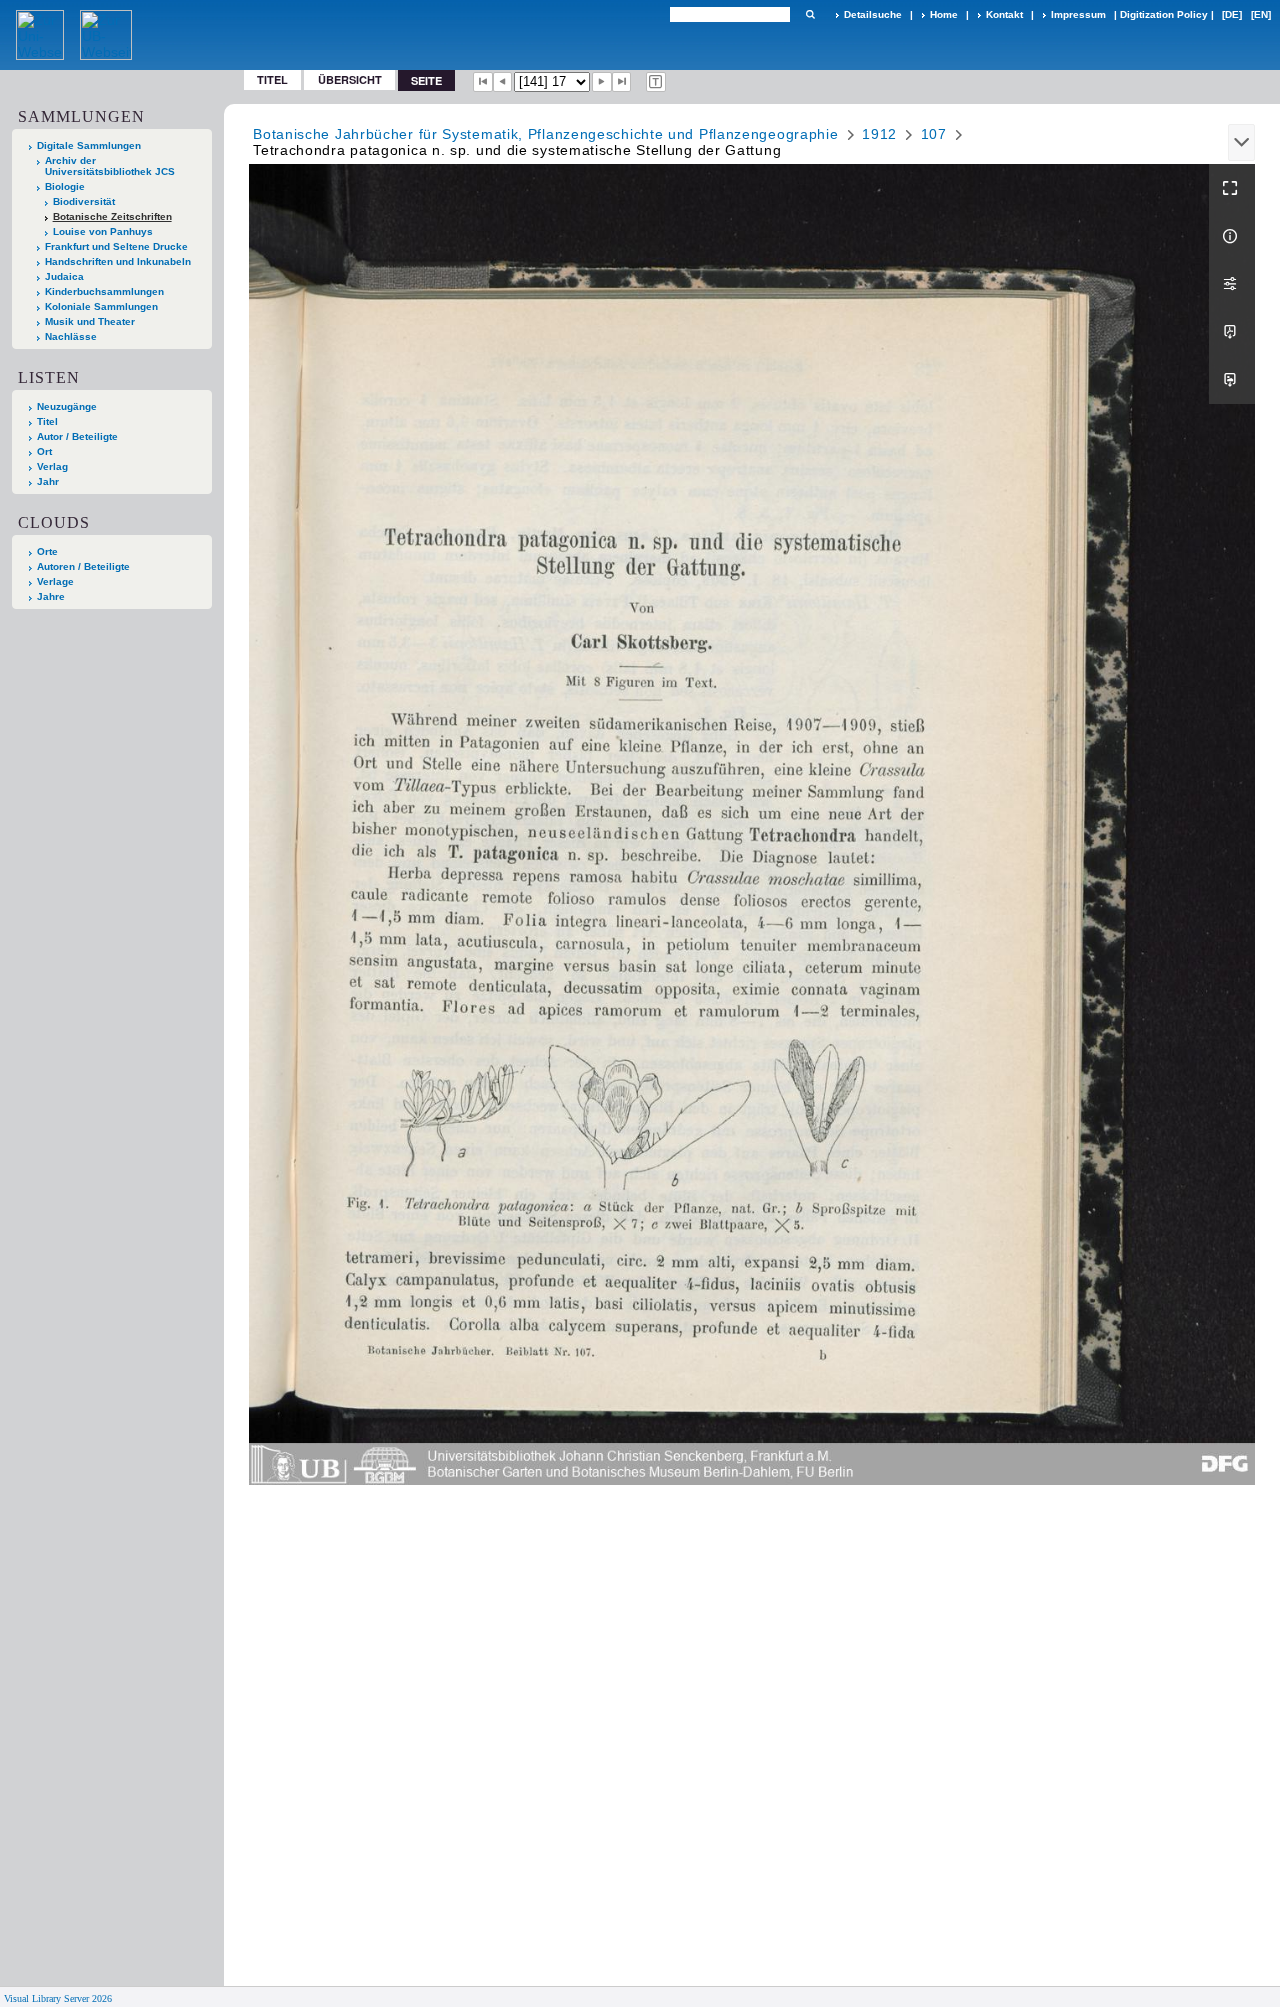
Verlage (55, 581)
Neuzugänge (67, 406)
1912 (879, 134)
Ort (44, 451)
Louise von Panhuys (103, 231)
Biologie (65, 186)
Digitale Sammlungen (89, 145)
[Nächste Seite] (602, 82)
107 (934, 134)
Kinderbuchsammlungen (104, 291)
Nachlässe (71, 336)
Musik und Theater (90, 321)
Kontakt (1004, 14)
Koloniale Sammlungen (101, 306)
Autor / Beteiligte (77, 436)
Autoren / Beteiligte (83, 566)
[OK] (810, 14)
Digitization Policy (1164, 14)
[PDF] (1232, 332)
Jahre (51, 596)
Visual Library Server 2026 (58, 1998)
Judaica (64, 276)
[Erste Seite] (483, 82)
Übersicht (350, 79)
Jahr (48, 481)
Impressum (1078, 14)
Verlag (52, 466)
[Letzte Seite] (622, 82)
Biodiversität (84, 201)
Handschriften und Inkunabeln (118, 261)
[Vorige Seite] (503, 82)
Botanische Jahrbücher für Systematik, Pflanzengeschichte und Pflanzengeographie (545, 134)
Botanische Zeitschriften (112, 216)
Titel (272, 79)
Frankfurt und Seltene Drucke (116, 246)
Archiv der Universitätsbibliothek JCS (110, 166)
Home (944, 14)
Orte (47, 551)
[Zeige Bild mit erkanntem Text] (656, 82)
